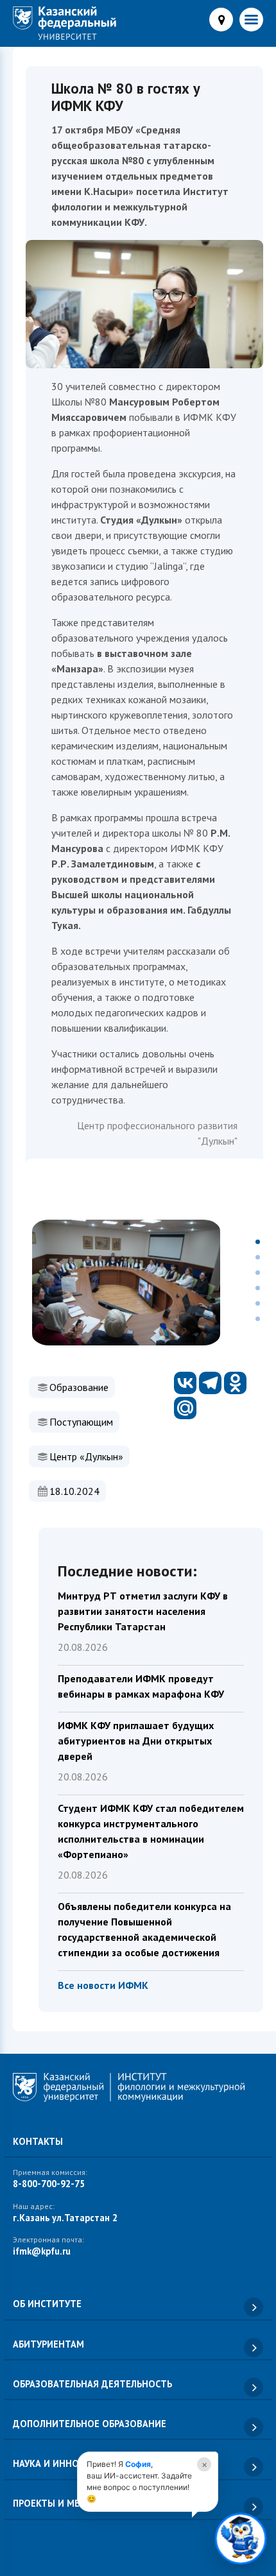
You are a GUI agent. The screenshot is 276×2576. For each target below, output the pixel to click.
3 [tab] (258, 1273)
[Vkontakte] (185, 1383)
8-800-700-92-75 (49, 2184)
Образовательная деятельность (92, 2384)
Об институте (47, 2304)
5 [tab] (258, 1303)
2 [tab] (258, 1257)
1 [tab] (258, 1242)
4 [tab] (258, 1288)
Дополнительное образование (90, 2424)
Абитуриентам (48, 2344)
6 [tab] (258, 1319)
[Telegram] (210, 1383)
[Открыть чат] (241, 2541)
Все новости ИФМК (103, 1985)
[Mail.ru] (185, 1408)
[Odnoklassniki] (235, 1383)
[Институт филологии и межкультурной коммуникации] (65, 23)
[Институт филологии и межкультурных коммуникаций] (138, 2090)
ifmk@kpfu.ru (42, 2251)
